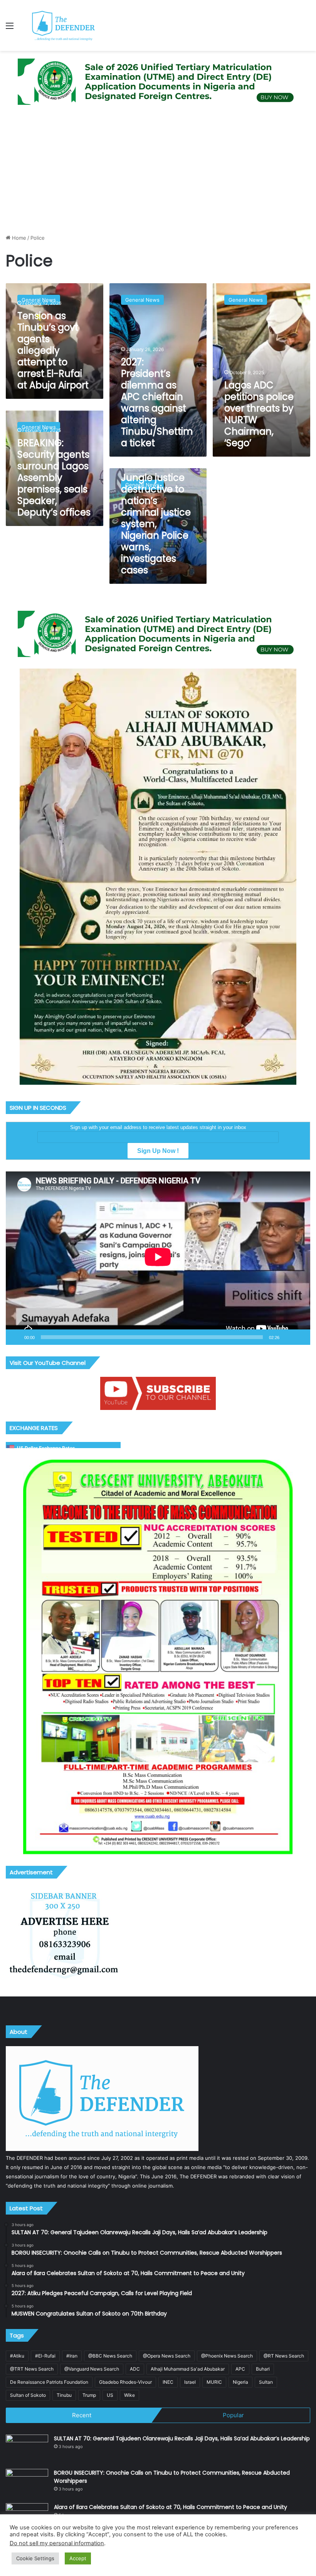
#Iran (72, 2356)
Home (18, 238)
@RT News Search (284, 2356)
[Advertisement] (158, 170)
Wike (129, 2395)
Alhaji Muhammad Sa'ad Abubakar (188, 2369)
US (110, 2395)
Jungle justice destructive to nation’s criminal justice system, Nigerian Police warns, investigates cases (156, 524)
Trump (89, 2395)
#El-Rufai (45, 2356)
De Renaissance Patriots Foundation (49, 2382)
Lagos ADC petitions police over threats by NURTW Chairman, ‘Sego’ (259, 414)
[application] (158, 1258)
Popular (233, 2415)
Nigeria (240, 2382)
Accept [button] (78, 2558)
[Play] (16, 1337)
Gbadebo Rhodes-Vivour (125, 2382)
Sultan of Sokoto (28, 2395)
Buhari (263, 2369)
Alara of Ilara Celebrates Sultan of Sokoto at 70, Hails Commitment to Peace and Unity (171, 2507)
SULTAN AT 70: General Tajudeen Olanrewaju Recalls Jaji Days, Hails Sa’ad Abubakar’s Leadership (182, 2438)
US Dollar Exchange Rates (46, 1448)
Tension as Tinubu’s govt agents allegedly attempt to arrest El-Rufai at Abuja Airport (53, 350)
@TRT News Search (32, 2369)
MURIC (214, 2382)
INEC (168, 2382)
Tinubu (64, 2395)
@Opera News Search (167, 2356)
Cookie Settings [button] (35, 2558)
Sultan (266, 2382)
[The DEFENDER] (64, 25)
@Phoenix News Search (227, 2356)
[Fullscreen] (300, 1337)
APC (240, 2369)
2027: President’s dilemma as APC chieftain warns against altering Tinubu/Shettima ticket (157, 402)
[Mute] (288, 1337)
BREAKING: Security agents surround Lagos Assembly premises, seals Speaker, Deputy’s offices (54, 478)
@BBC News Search (110, 2356)
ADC (135, 2369)
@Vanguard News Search (92, 2369)
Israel (190, 2382)
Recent (82, 2415)
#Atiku (17, 2356)
